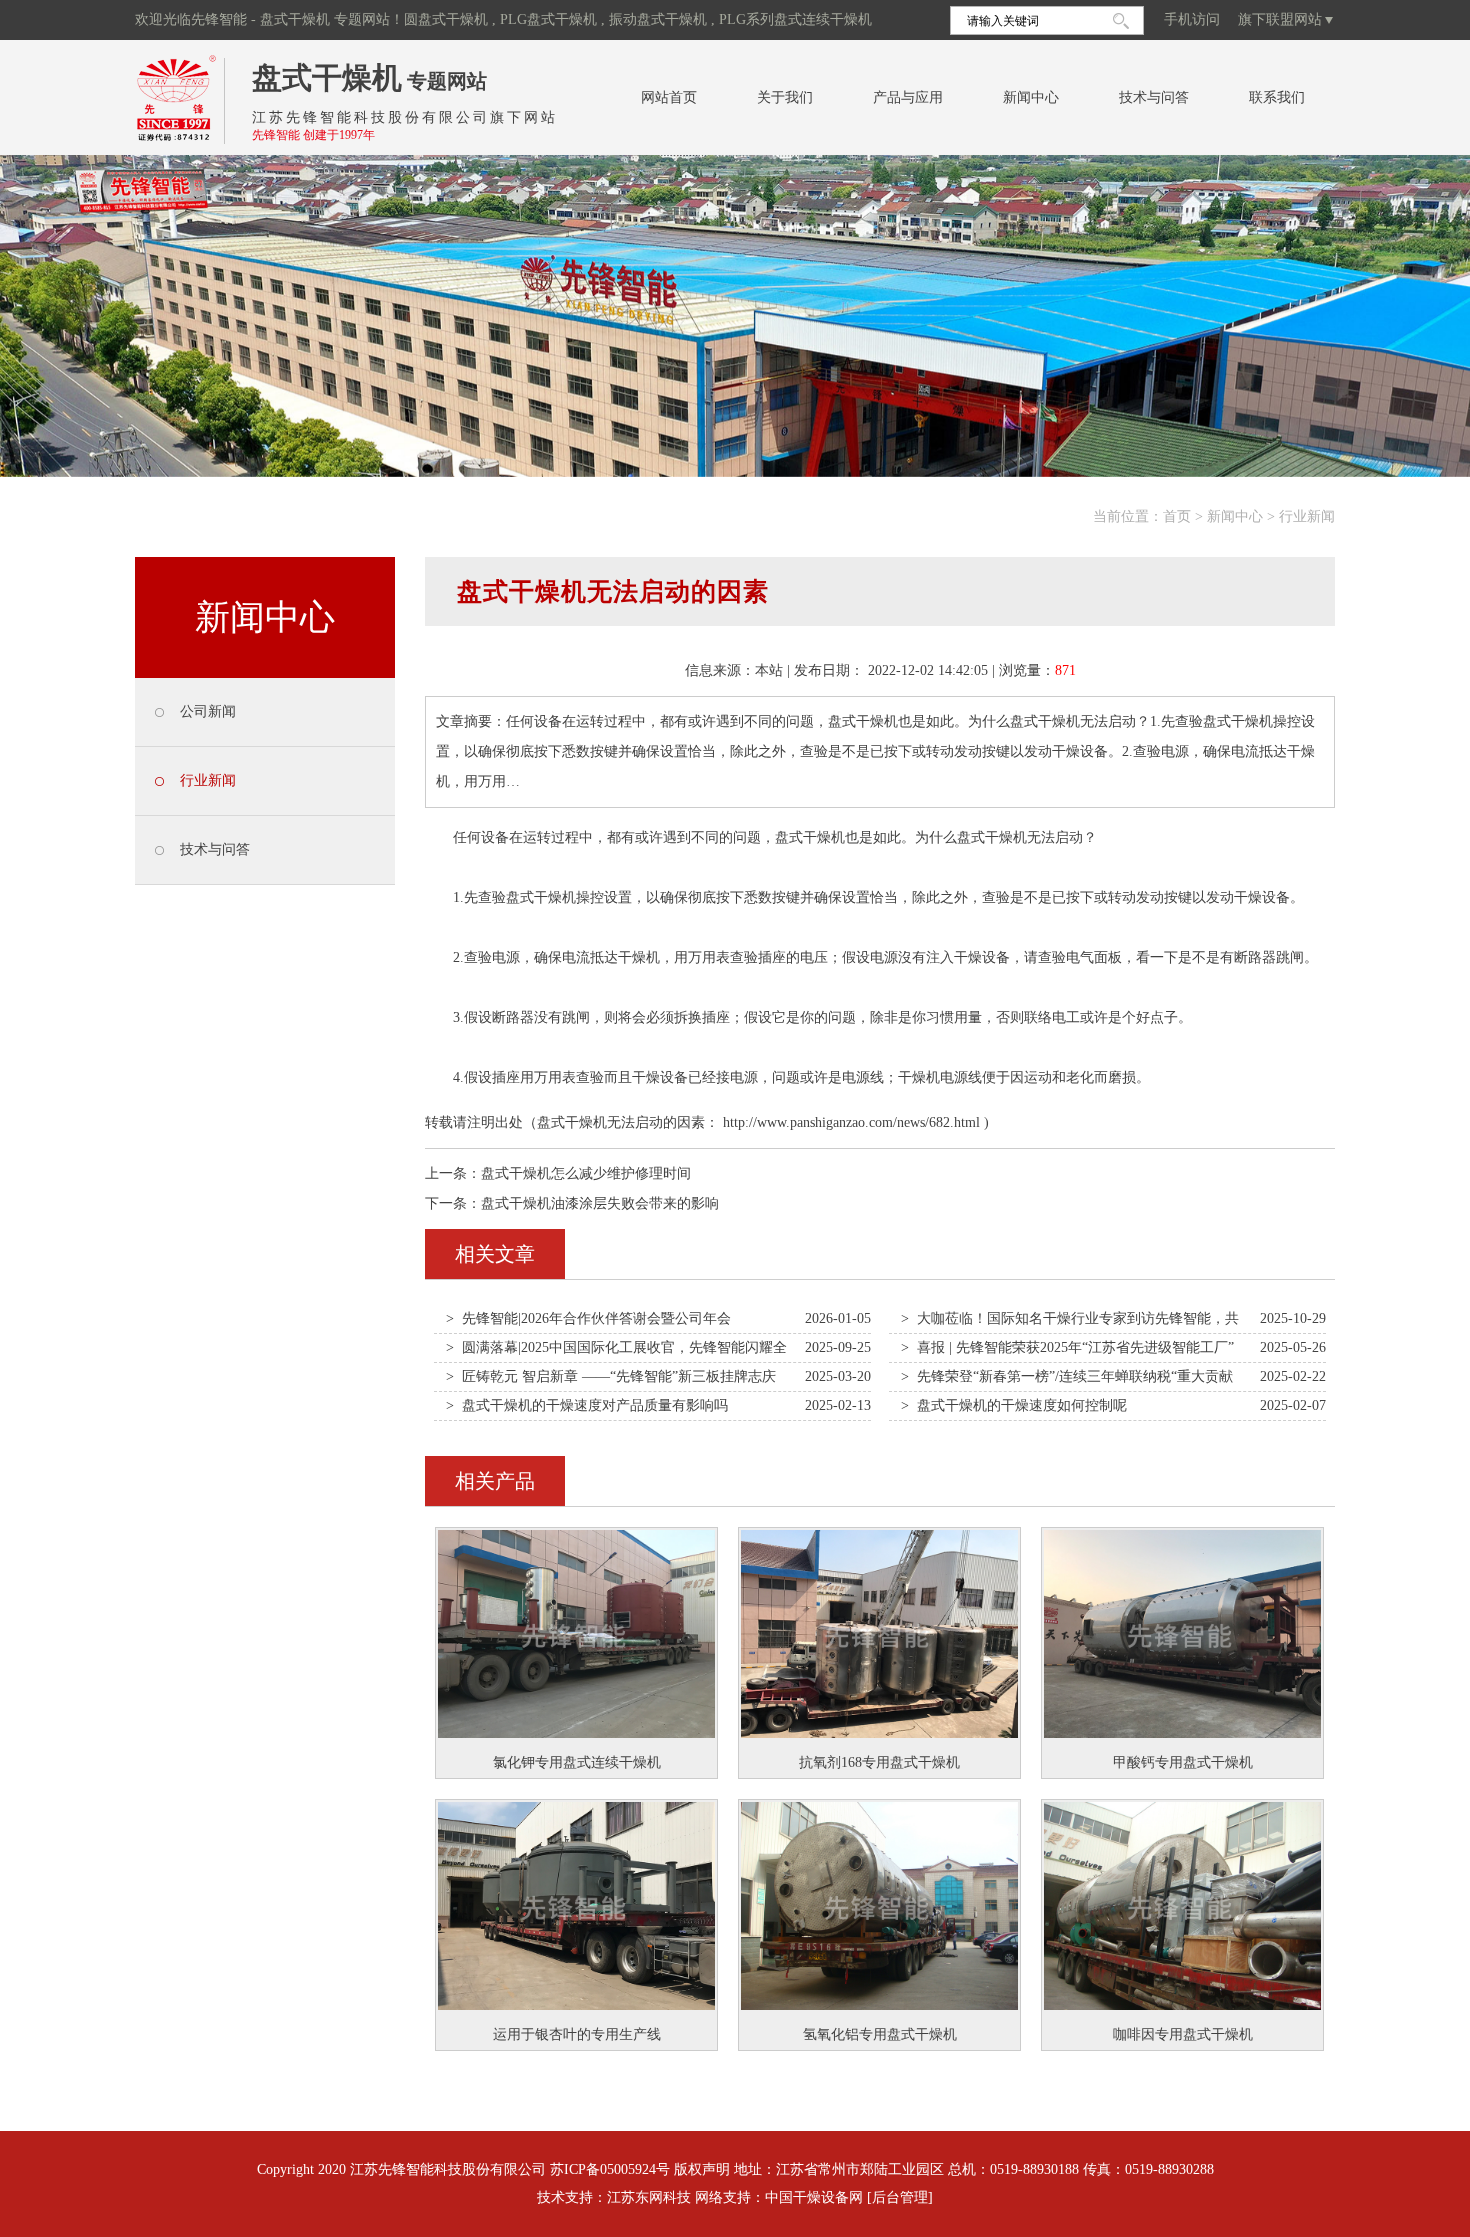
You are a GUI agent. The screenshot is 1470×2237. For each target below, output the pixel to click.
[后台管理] (900, 2197)
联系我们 (1277, 97)
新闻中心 (1031, 97)
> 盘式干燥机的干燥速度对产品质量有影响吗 (587, 1405)
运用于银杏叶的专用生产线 (577, 2034)
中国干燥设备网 (814, 2197)
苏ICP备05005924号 (610, 2169)
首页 (1177, 516)
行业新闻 (1307, 516)
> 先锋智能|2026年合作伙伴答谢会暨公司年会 (588, 1318)
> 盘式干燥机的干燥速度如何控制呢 (1014, 1405)
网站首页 (669, 97)
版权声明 (702, 2169)
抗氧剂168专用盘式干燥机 (879, 1762)
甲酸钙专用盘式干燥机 (1183, 1762)
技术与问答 (1154, 97)
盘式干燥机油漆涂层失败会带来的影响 (600, 1203)
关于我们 (785, 97)
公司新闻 (208, 711)
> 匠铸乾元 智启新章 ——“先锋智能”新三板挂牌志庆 (611, 1376)
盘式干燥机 (327, 77)
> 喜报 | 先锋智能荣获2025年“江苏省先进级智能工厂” (1067, 1347)
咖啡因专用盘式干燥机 (1183, 2034)
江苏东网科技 (649, 2197)
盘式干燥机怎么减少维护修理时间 (586, 1173)
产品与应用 (908, 97)
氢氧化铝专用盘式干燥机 (880, 2034)
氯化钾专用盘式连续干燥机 (577, 1762)
